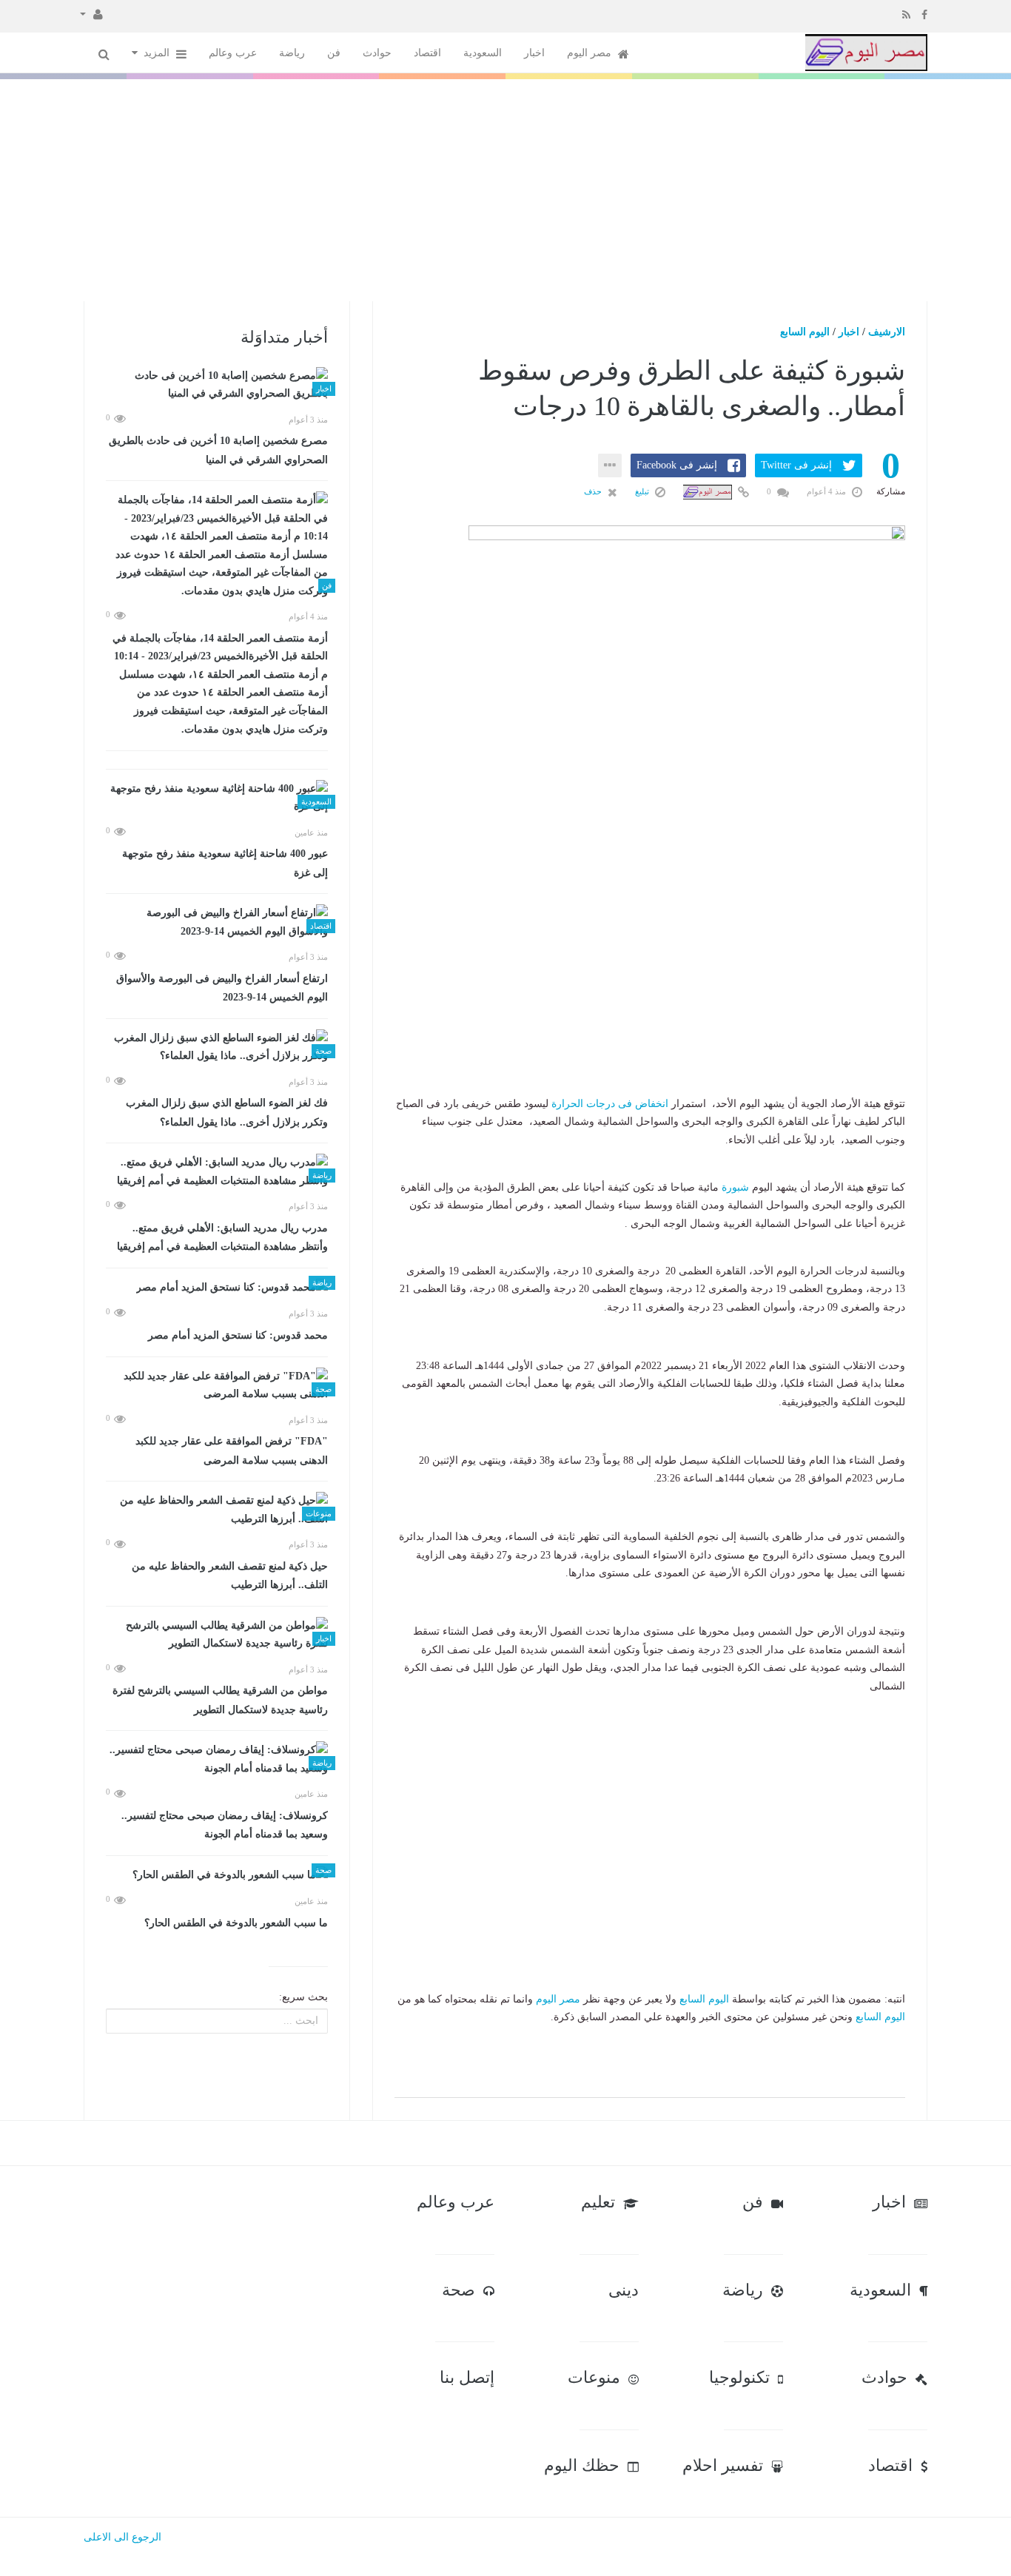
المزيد (158, 53)
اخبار (534, 53)
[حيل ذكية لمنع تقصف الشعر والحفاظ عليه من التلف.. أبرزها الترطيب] (217, 1510)
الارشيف (887, 332)
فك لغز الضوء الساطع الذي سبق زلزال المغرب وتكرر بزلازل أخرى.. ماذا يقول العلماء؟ (227, 1113)
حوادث (377, 53)
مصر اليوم (591, 53)
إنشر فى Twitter (796, 465)
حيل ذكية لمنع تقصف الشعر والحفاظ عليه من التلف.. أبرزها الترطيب (230, 1576)
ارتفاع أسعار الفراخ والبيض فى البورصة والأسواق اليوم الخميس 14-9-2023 (222, 988)
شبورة (735, 1187)
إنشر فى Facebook (677, 465)
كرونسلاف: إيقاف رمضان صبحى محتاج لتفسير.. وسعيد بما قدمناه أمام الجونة (225, 1825)
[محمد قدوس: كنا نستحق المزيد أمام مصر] (217, 1288)
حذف (594, 491)
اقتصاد (427, 53)
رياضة (292, 53)
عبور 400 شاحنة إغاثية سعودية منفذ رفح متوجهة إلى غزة (225, 863)
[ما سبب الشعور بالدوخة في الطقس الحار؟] (217, 1876)
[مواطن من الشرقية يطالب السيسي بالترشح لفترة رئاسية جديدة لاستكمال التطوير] (217, 1635)
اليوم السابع (805, 332)
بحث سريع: (303, 1997)
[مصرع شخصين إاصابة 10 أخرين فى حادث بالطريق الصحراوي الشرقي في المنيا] (217, 385)
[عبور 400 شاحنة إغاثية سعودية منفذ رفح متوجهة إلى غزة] (217, 798)
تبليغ (643, 491)
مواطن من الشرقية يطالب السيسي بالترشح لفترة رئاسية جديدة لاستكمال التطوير (220, 1700)
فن (334, 53)
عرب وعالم (233, 53)
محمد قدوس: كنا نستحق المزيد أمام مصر (238, 1335)
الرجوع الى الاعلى (122, 2537)
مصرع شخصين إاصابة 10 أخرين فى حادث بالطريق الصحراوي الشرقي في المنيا (218, 450)
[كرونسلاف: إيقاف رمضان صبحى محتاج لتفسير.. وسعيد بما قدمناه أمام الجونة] (217, 1759)
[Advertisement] (505, 190)
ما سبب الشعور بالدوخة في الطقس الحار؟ (236, 1923)
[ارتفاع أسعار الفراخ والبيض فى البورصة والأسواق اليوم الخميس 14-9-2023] (217, 922)
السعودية (483, 53)
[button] (91, 13)
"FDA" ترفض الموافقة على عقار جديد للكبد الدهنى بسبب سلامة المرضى (232, 1451)
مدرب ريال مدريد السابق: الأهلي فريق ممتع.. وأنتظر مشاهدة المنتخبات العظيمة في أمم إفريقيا (222, 1238)
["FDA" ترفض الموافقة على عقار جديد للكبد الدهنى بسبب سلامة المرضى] (217, 1386)
